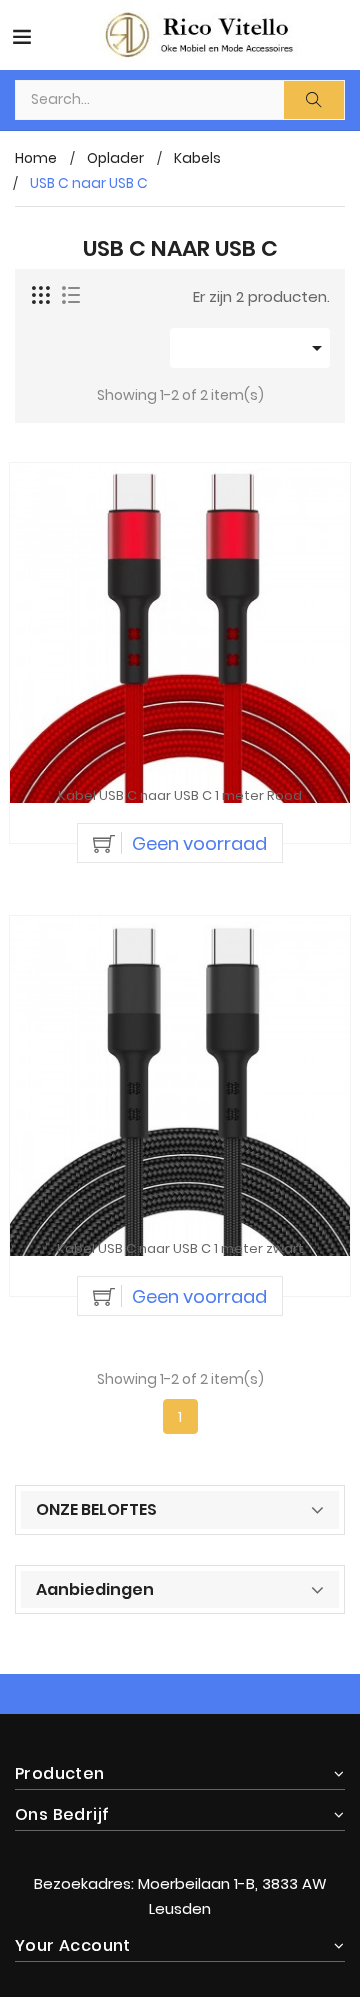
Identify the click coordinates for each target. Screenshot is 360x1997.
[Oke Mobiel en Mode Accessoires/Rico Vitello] (180, 1843)
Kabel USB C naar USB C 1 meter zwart (180, 1249)
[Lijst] (71, 296)
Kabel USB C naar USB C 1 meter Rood (180, 796)
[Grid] (42, 296)
